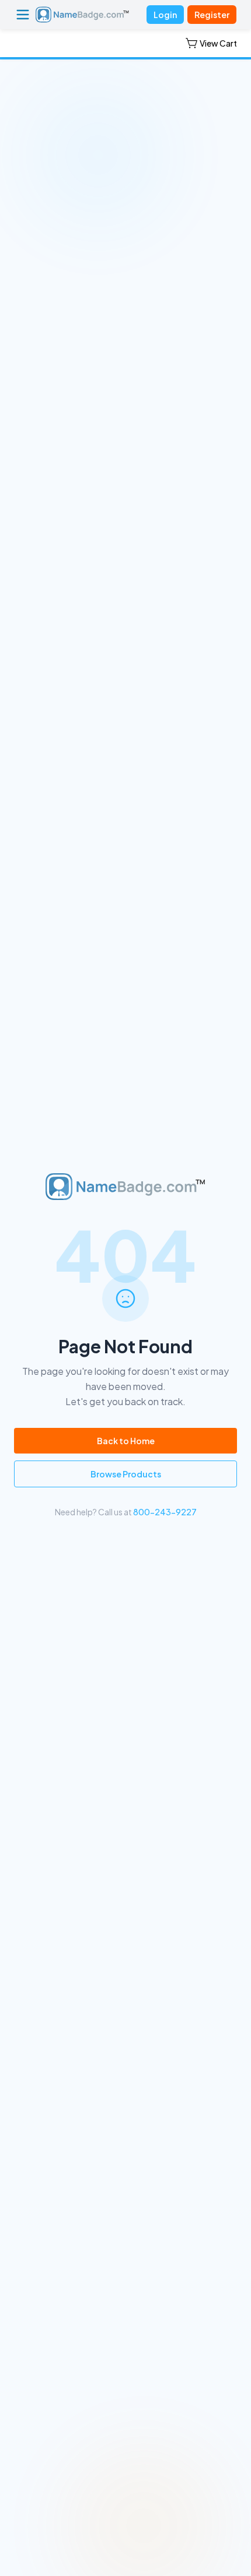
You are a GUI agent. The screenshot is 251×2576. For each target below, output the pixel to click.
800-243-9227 (165, 1512)
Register (212, 15)
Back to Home (126, 1441)
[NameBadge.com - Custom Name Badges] (82, 15)
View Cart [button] (218, 43)
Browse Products (126, 1474)
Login (165, 15)
